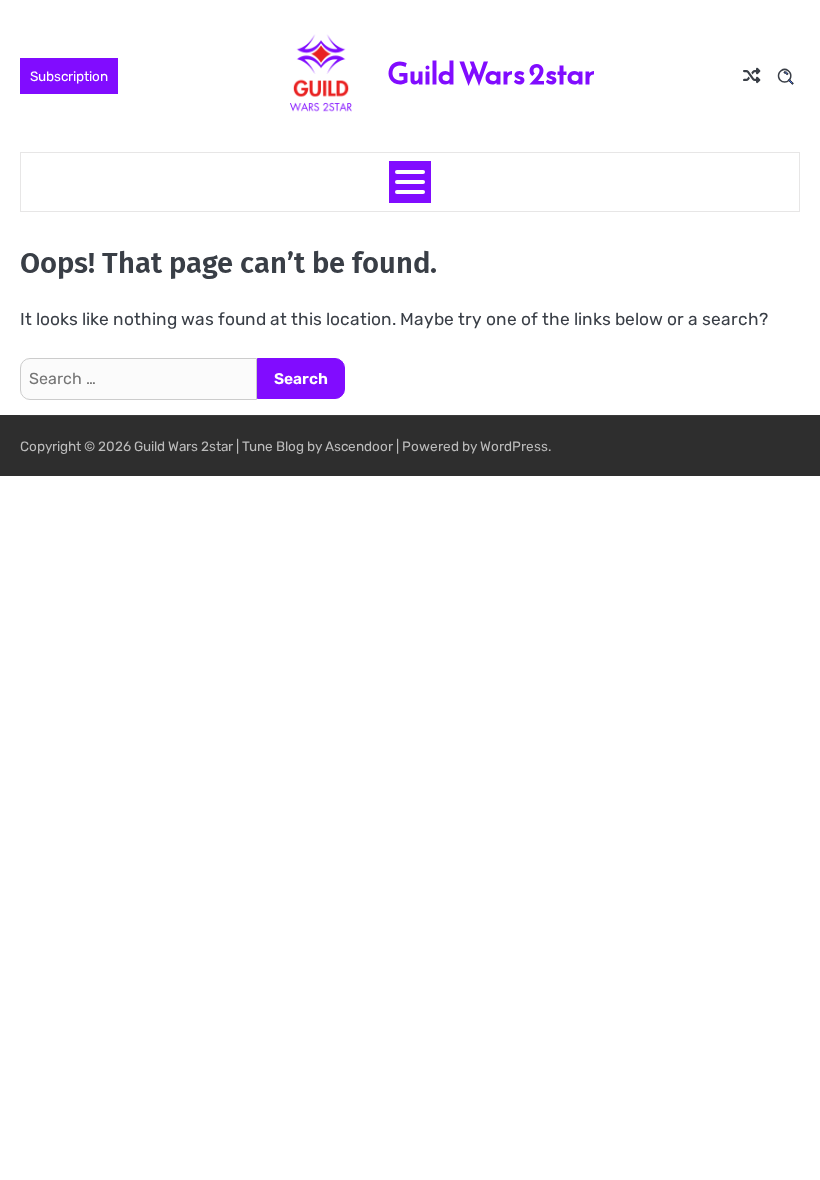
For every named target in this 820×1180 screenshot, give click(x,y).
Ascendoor (359, 446)
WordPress (514, 446)
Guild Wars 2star (491, 74)
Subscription (69, 76)
